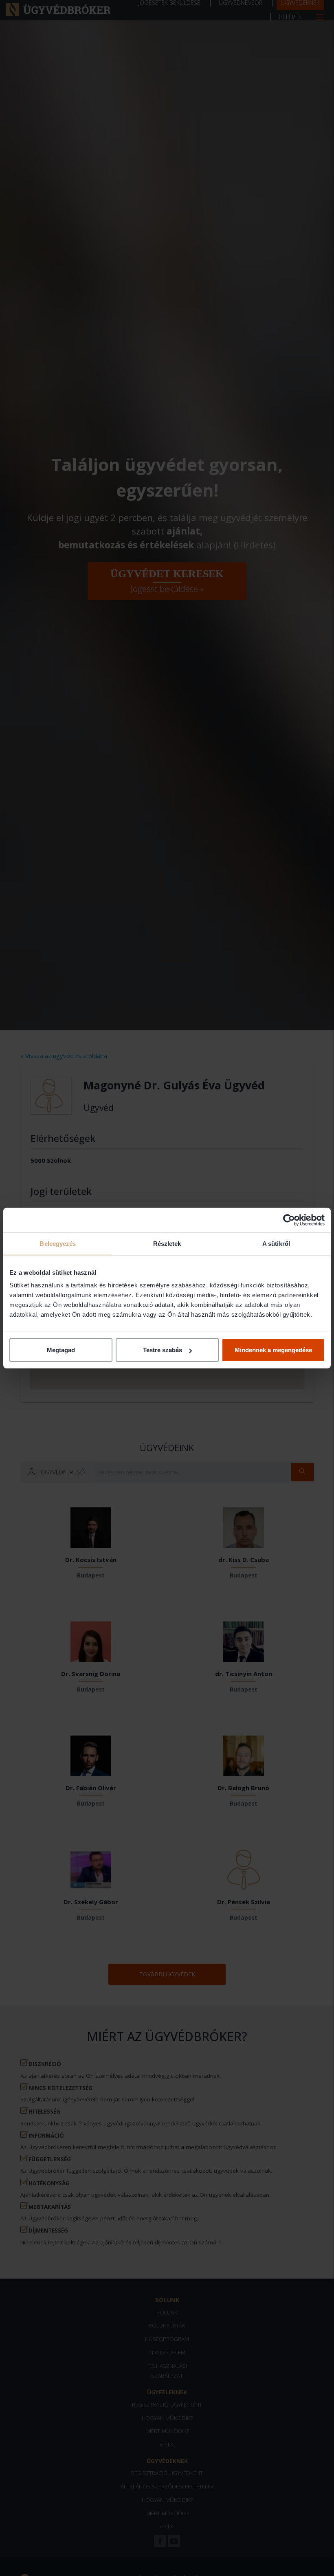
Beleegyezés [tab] (58, 1243)
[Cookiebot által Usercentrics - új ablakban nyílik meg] (289, 1220)
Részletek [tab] (167, 1243)
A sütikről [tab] (276, 1243)
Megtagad (61, 1350)
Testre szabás (163, 1350)
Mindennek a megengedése (273, 1350)
